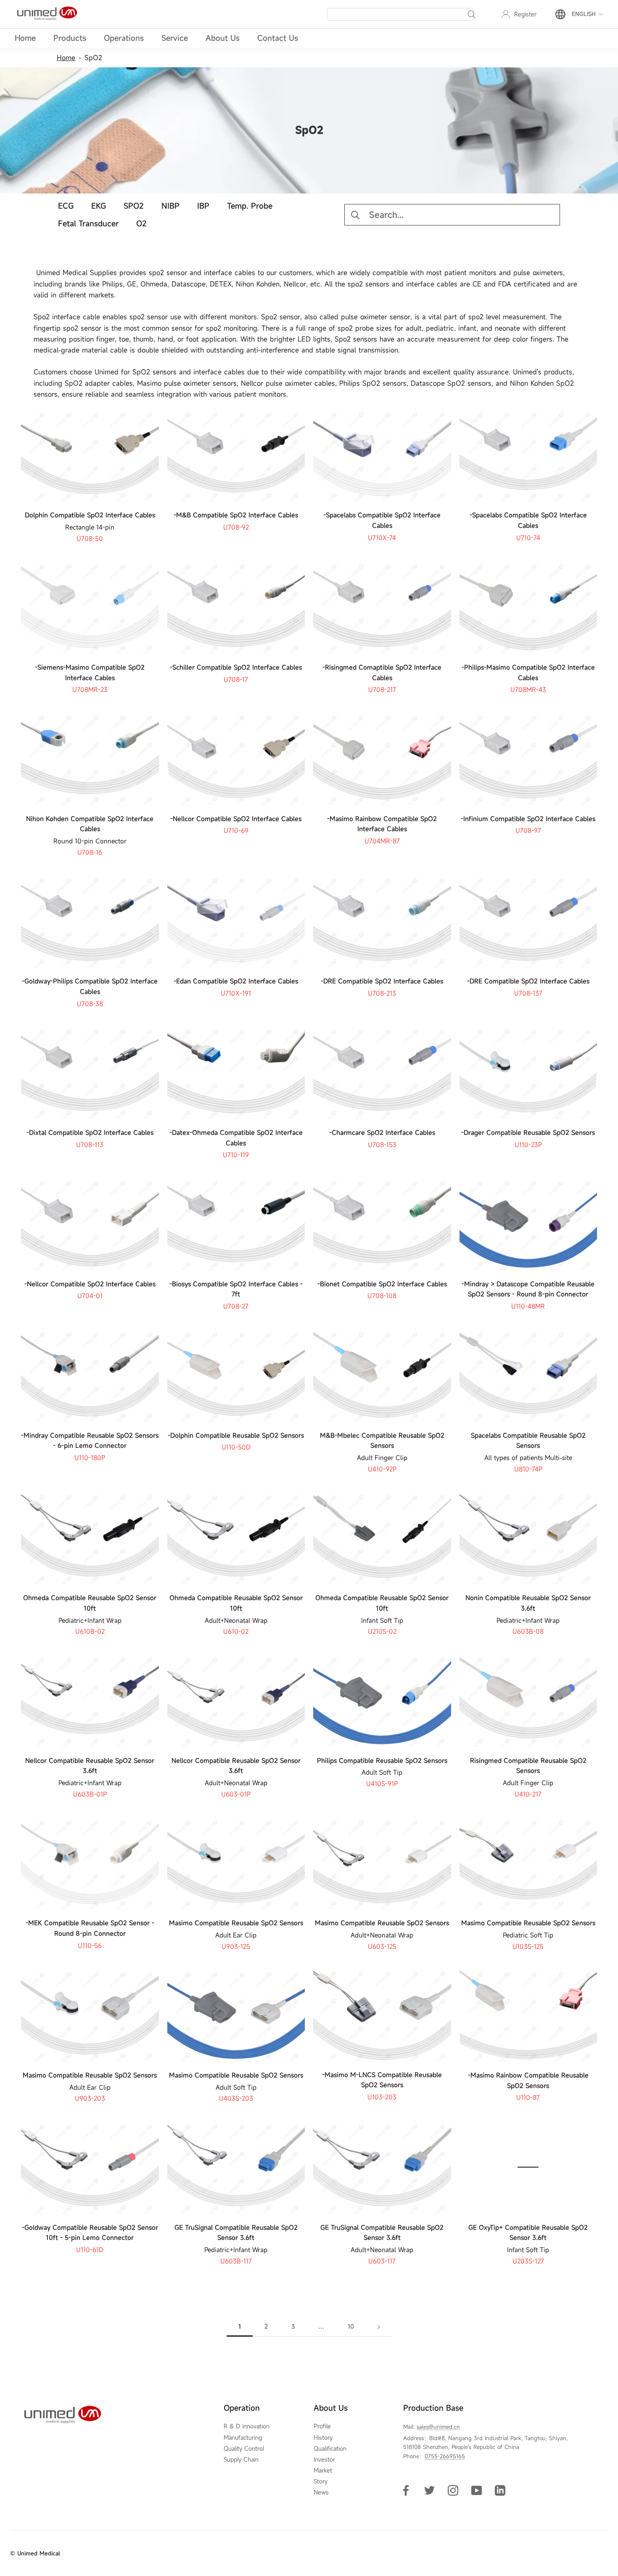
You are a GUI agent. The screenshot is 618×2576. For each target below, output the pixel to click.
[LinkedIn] (500, 2490)
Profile (322, 2426)
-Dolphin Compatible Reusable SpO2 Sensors (236, 1435)
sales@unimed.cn (438, 2427)
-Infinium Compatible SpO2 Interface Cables (528, 819)
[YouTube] (477, 2490)
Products (70, 38)
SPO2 (134, 206)
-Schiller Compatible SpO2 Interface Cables (236, 667)
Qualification (330, 2449)
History (323, 2438)
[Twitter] (429, 2490)
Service (175, 38)
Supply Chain (241, 2459)
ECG (66, 206)
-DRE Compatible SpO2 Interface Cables (382, 981)
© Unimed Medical (35, 2553)
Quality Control (244, 2449)
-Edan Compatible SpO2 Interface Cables (236, 981)
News (321, 2492)
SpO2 (93, 58)
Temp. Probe (250, 206)
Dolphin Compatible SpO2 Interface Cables (90, 515)
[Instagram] (453, 2490)
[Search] (472, 14)
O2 (141, 223)
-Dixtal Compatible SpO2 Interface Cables (90, 1132)
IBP (203, 206)
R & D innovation (247, 2426)
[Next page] (379, 2327)
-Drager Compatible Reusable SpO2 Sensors (528, 1132)
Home (25, 38)
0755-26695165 (445, 2456)
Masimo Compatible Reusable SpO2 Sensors (236, 1923)
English (584, 14)
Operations (124, 38)
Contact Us (278, 38)
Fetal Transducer (88, 223)
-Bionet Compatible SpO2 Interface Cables (382, 1284)
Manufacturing (243, 2438)
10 (351, 2326)
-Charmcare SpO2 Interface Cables (382, 1132)
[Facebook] (406, 2490)
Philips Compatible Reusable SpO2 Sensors (382, 1760)
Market (323, 2470)
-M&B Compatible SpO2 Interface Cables (236, 515)
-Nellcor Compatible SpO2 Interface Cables (236, 819)
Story (321, 2481)
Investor (324, 2459)
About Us (223, 38)
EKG (99, 206)
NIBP (170, 206)
